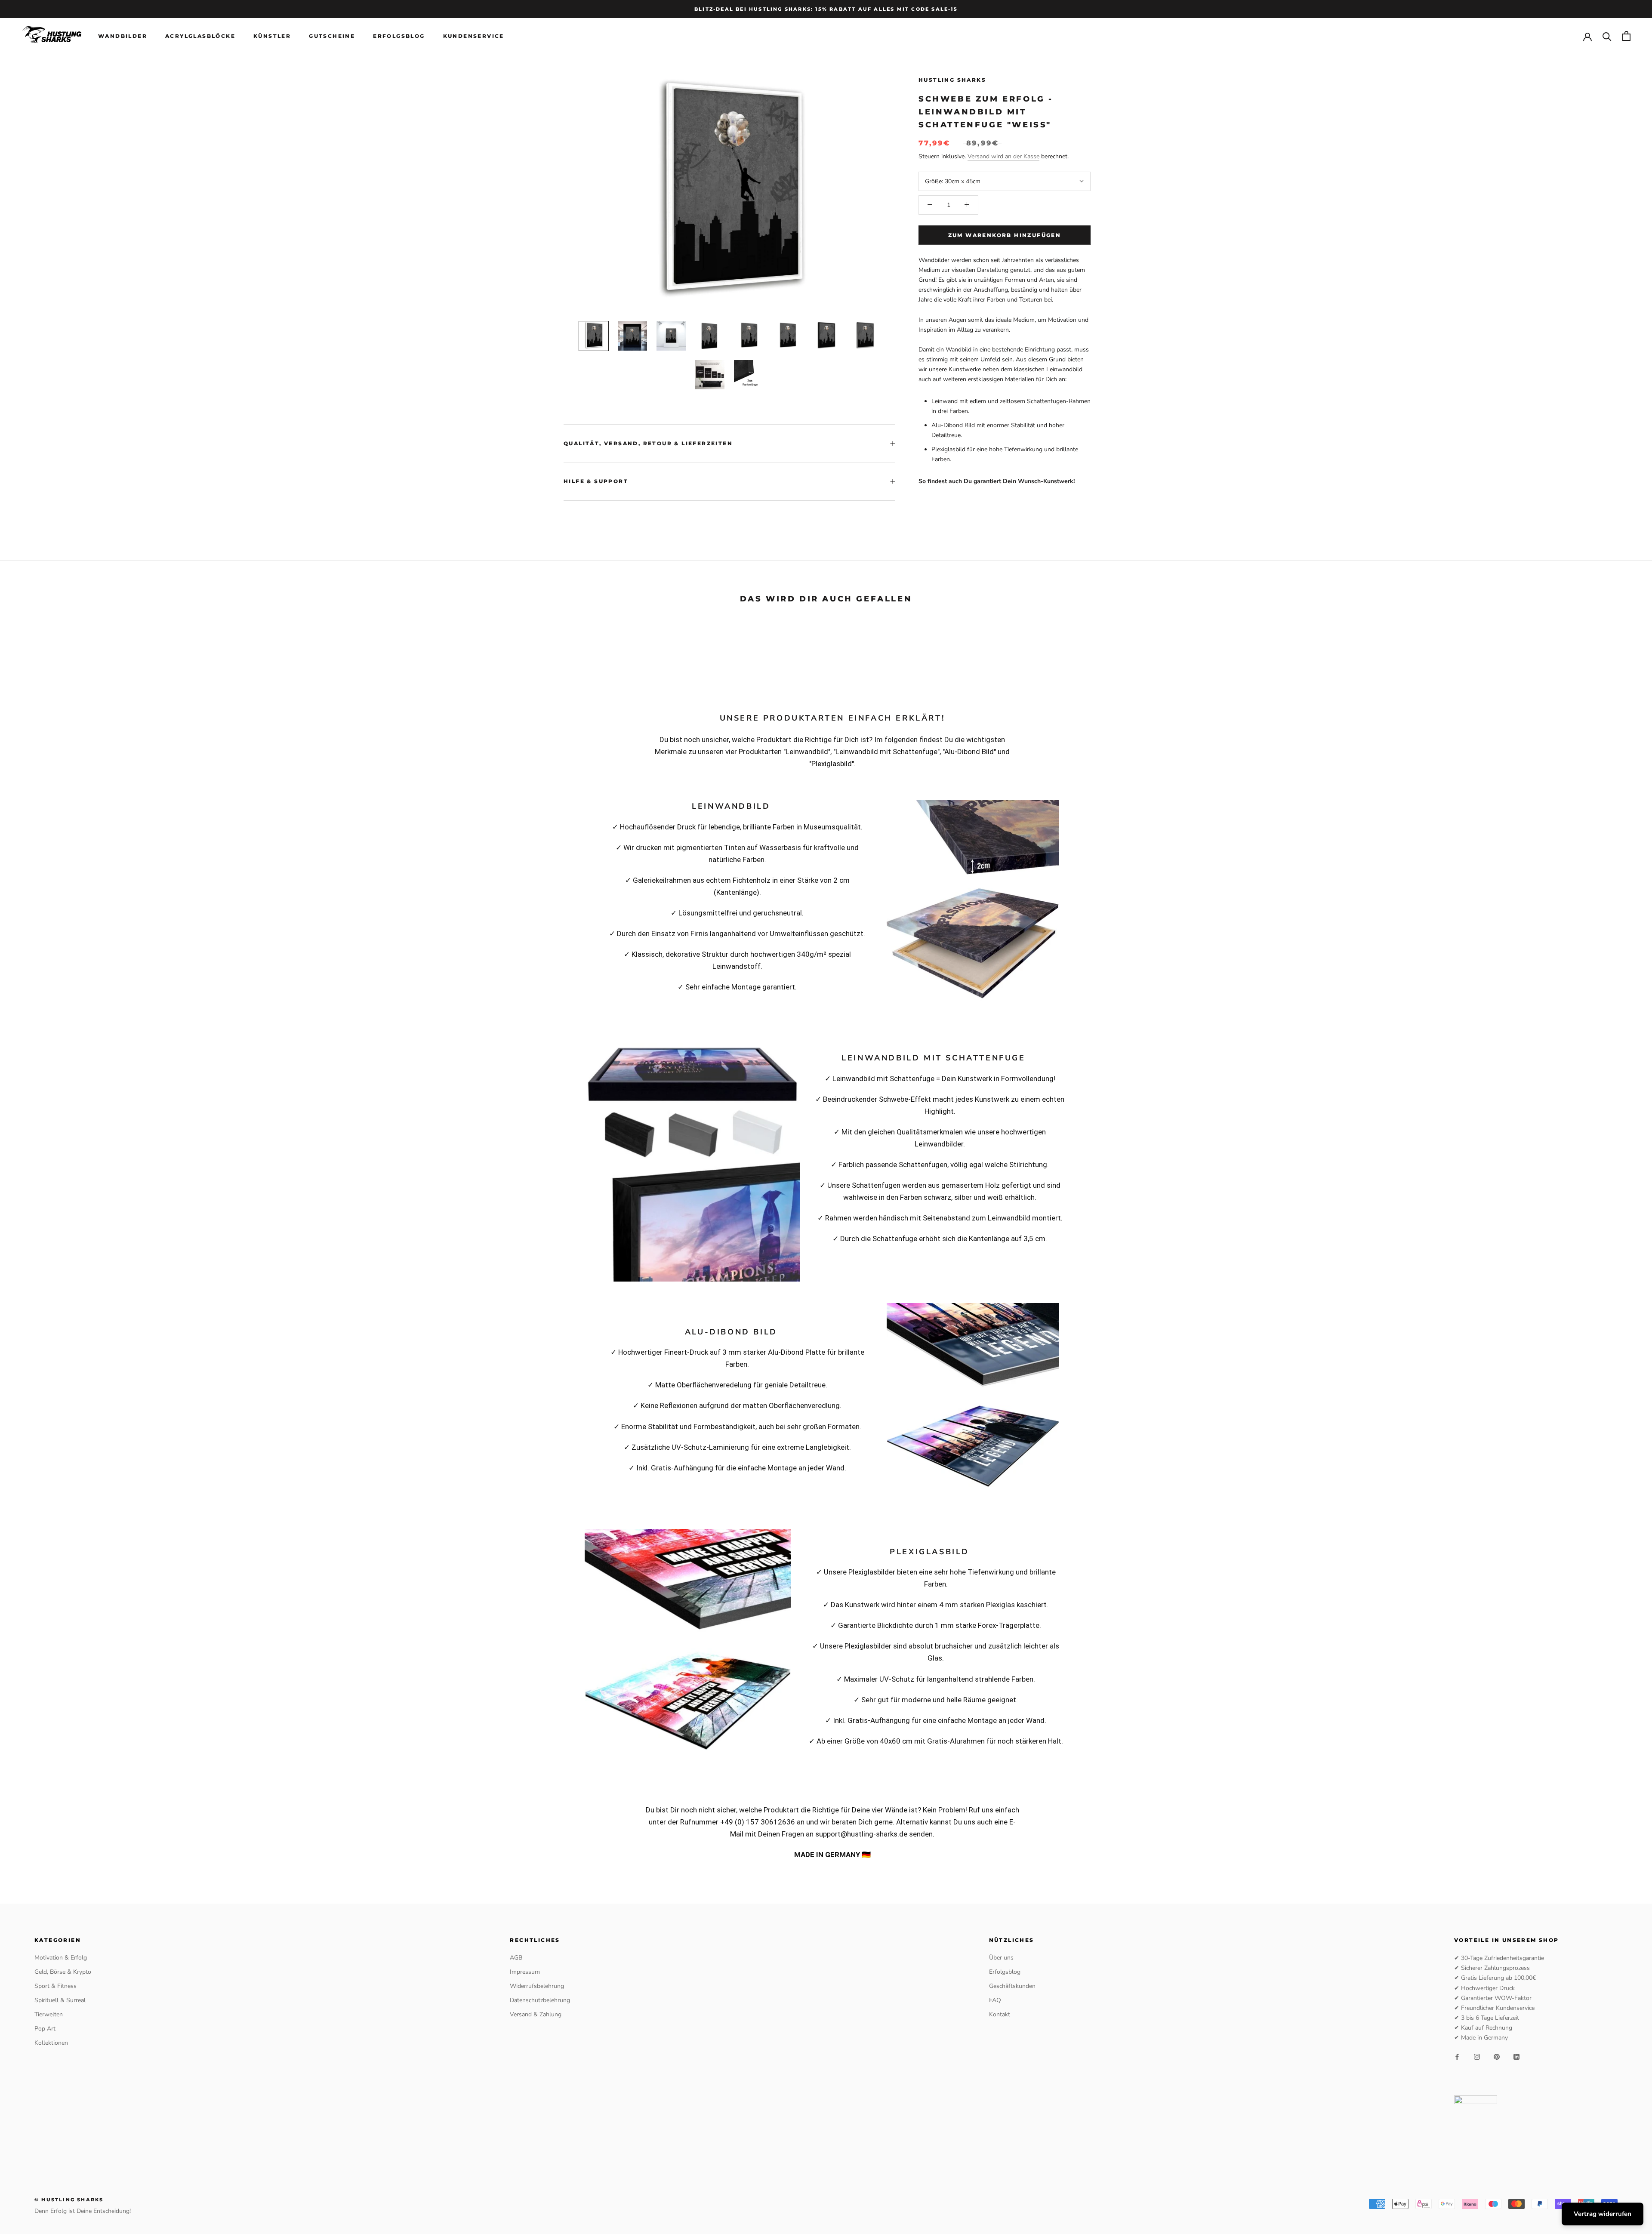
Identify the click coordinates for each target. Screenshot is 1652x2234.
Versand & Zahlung (536, 2014)
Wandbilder (123, 36)
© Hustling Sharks (69, 2200)
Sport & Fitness (55, 1986)
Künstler (272, 36)
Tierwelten (49, 2014)
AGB (516, 1958)
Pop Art (45, 2029)
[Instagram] (1477, 2056)
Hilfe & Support (596, 481)
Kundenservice (474, 36)
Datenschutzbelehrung (540, 2000)
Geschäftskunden (1012, 1986)
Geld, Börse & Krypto (63, 1972)
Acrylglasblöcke (200, 36)
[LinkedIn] (1516, 2056)
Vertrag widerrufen (1603, 2214)
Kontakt (1000, 2014)
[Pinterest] (1497, 2056)
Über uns (1001, 1958)
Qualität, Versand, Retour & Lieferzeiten (648, 443)
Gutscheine (332, 36)
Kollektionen (51, 2043)
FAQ (995, 2000)
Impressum (525, 1972)
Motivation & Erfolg (61, 1958)
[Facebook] (1457, 2056)
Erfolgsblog (399, 36)
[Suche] (1607, 36)
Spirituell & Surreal (60, 2000)
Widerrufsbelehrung (537, 1986)
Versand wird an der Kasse (1003, 156)
